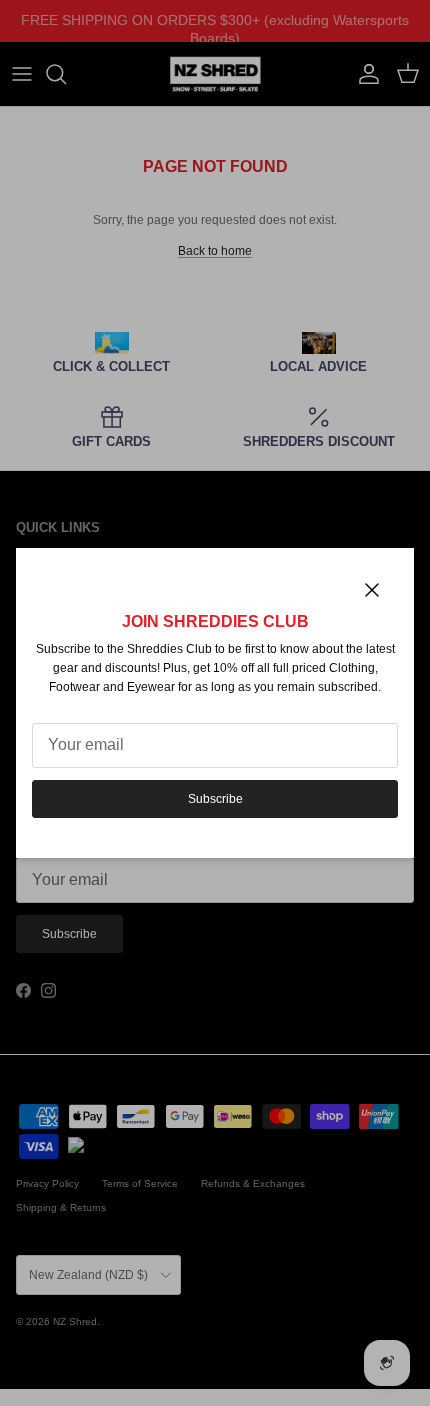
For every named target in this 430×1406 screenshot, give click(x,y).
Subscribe (215, 799)
